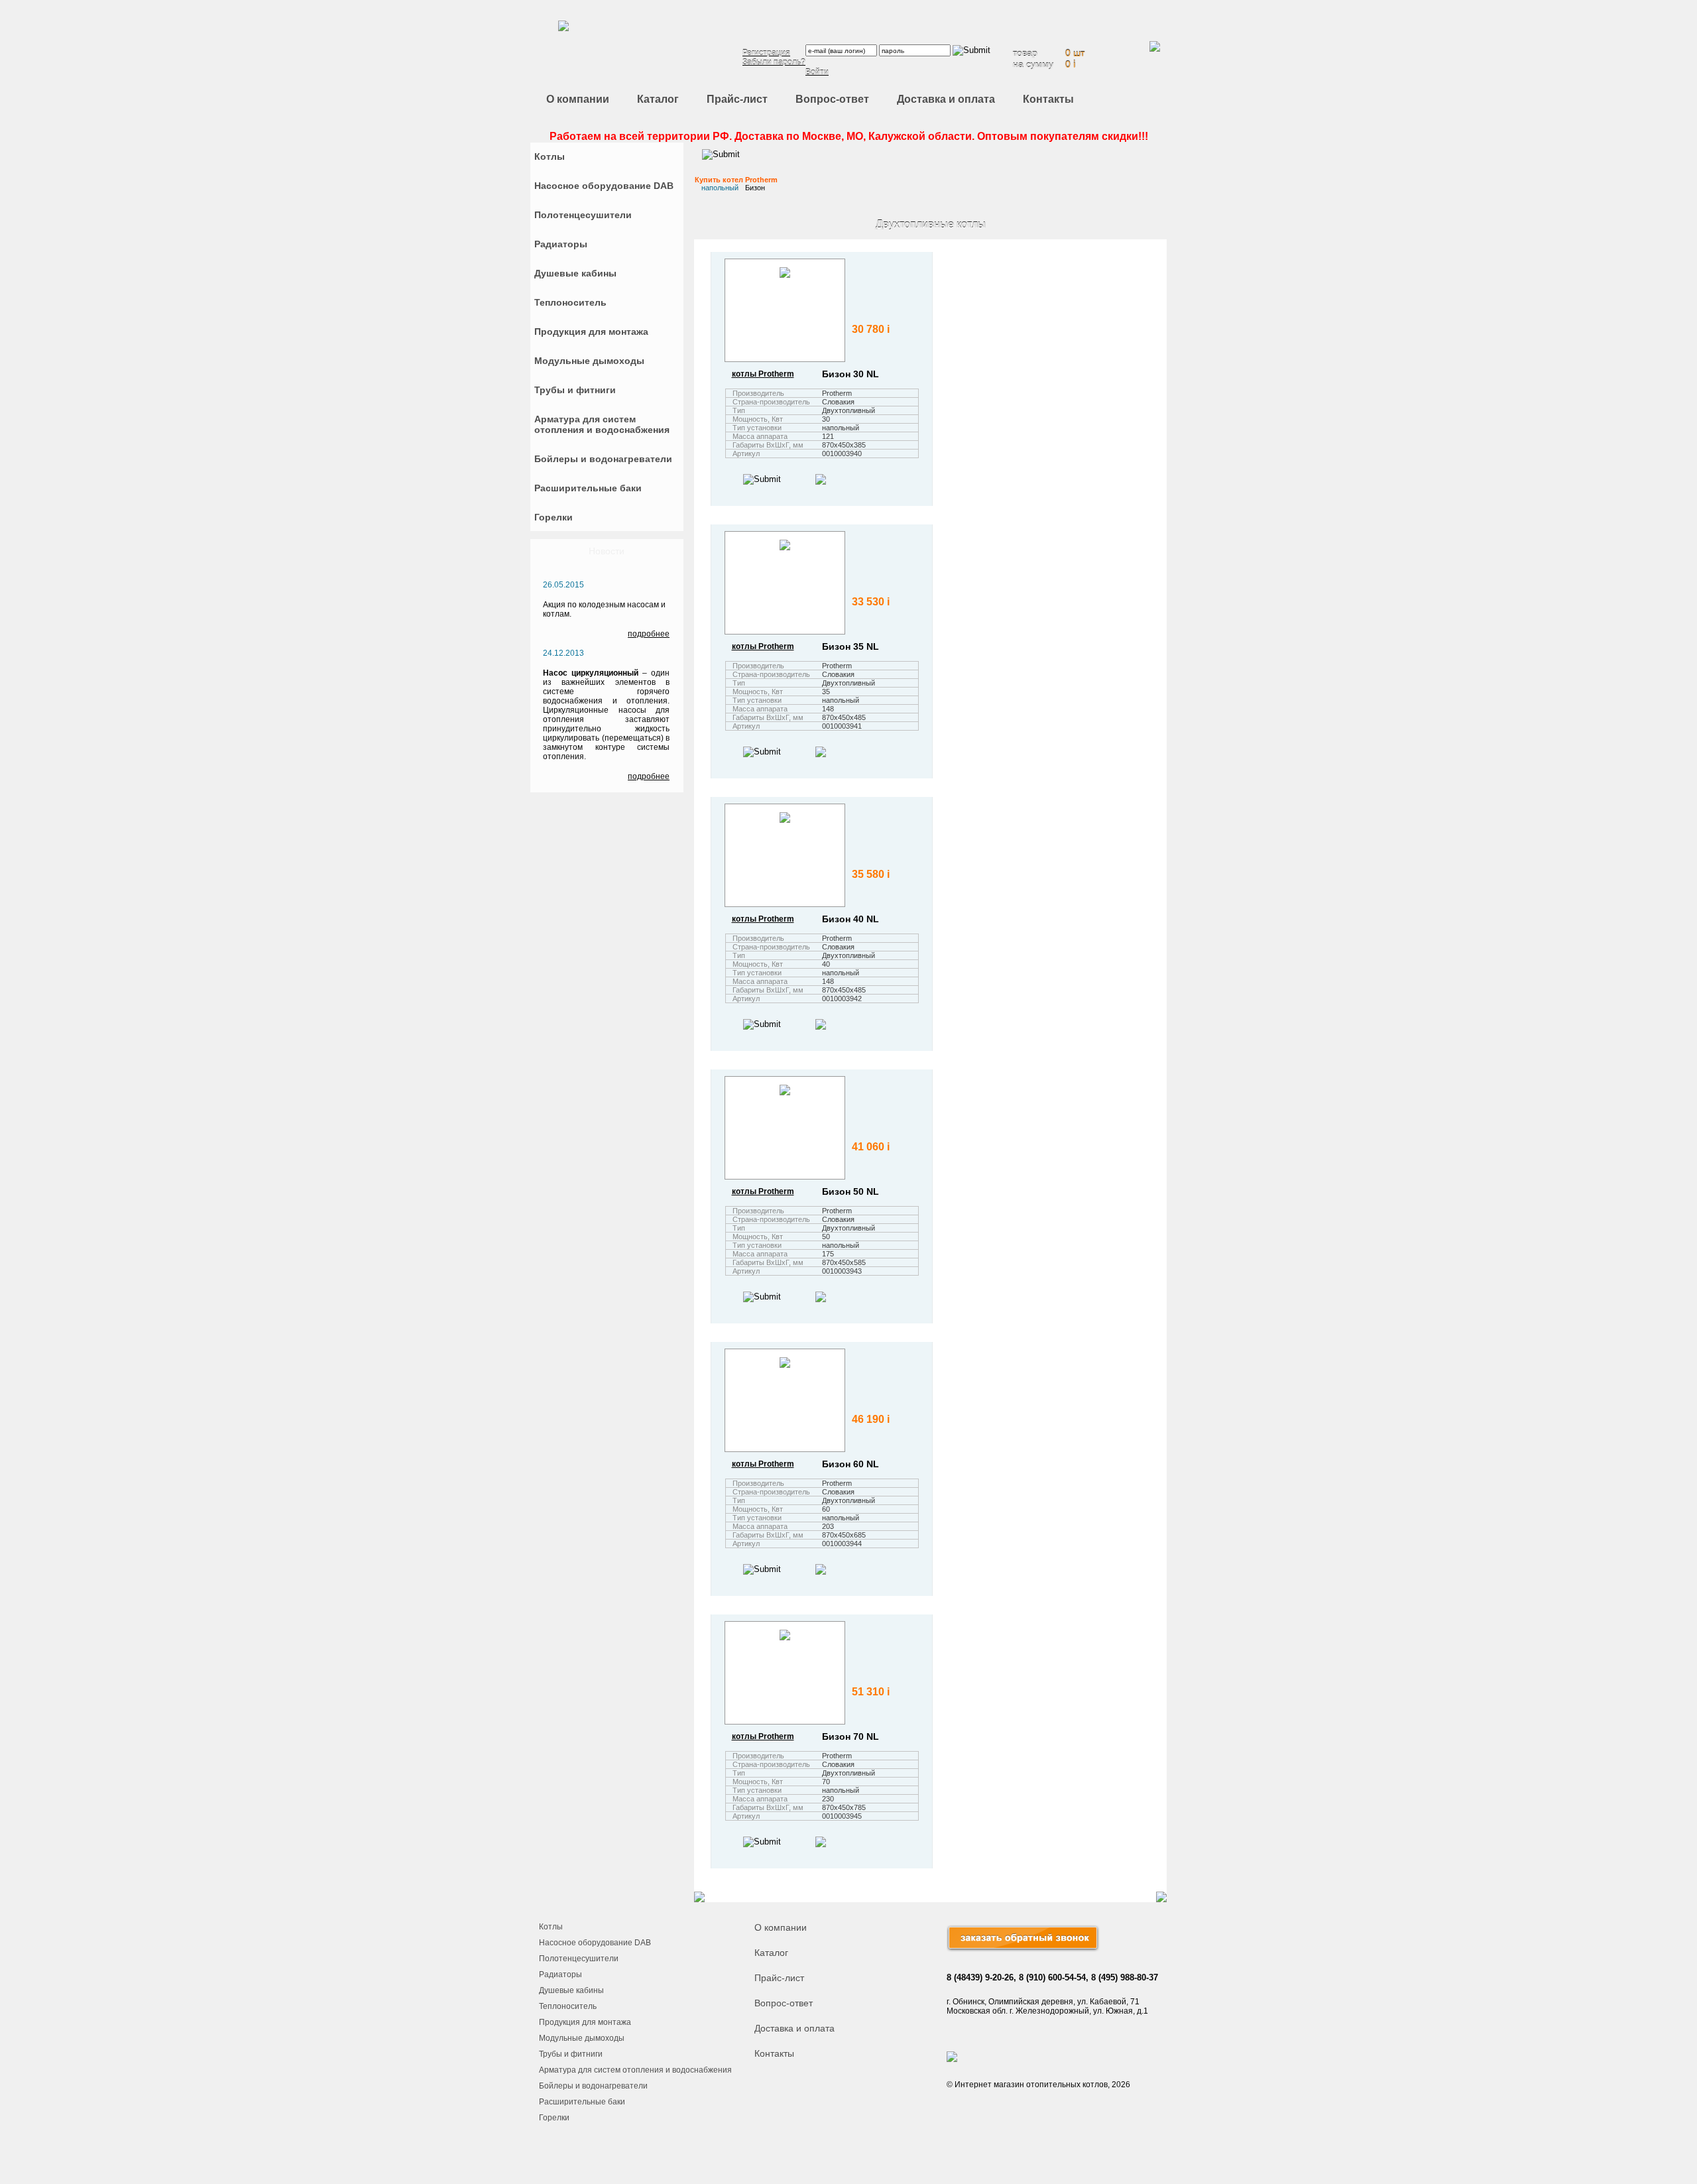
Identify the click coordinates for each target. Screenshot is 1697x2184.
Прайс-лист (737, 99)
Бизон (755, 188)
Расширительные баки (582, 2102)
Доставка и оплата (946, 99)
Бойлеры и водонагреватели (593, 2086)
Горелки (554, 2118)
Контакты (1048, 99)
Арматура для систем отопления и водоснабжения (635, 2070)
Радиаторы (560, 1974)
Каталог (658, 99)
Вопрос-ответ (832, 99)
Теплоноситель (568, 2006)
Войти (817, 72)
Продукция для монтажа (585, 2022)
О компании (578, 99)
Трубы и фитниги (571, 2054)
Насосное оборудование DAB (595, 1943)
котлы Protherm (763, 374)
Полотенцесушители (579, 1959)
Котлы (551, 1927)
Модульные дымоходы (582, 2038)
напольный (720, 188)
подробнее (649, 634)
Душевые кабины (571, 1990)
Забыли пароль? (774, 62)
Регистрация (766, 53)
